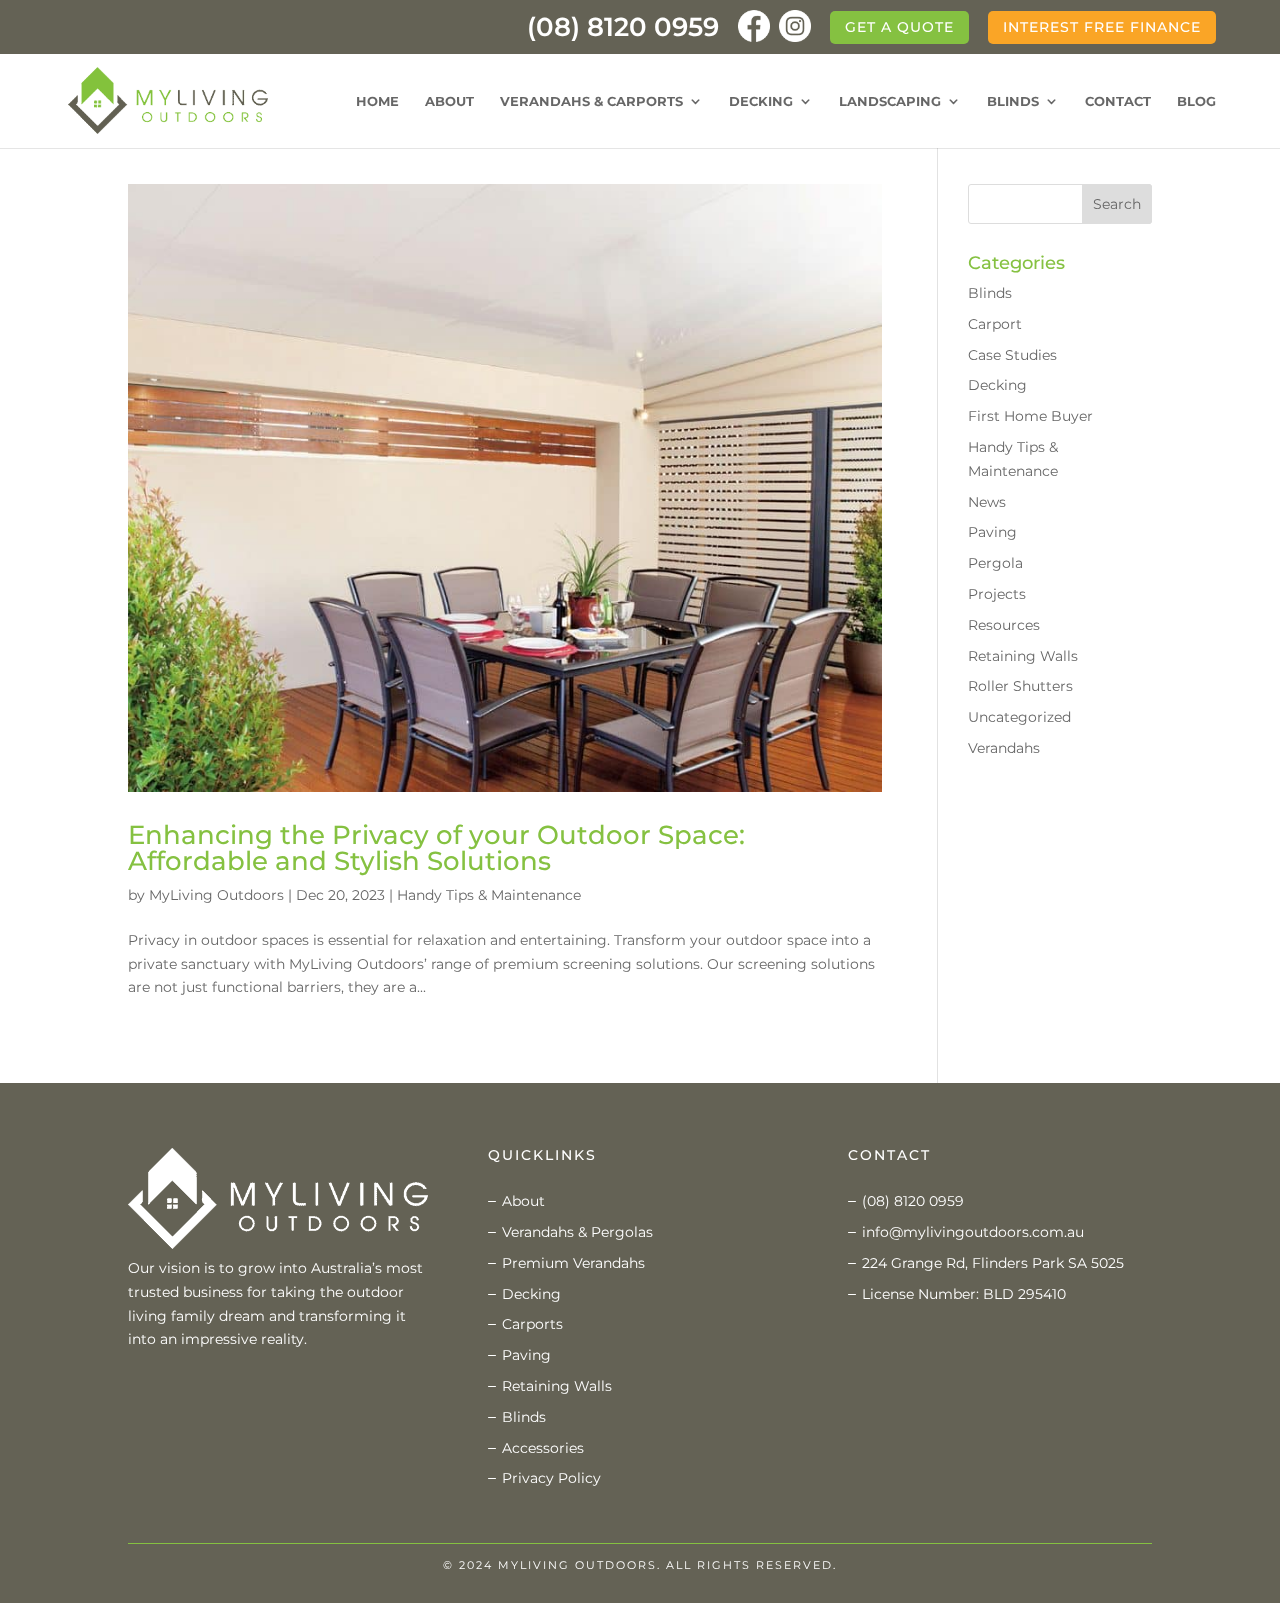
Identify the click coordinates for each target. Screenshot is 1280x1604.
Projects (997, 594)
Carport (995, 324)
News (987, 502)
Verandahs (1004, 748)
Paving (992, 532)
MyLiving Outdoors (216, 895)
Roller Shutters (1020, 686)
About (449, 101)
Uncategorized (1019, 717)
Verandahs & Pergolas (577, 1232)
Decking (761, 101)
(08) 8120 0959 (623, 32)
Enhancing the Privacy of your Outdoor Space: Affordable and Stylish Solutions (436, 848)
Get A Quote (899, 27)
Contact (1118, 101)
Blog (1196, 101)
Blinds (1013, 101)
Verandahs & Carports (591, 101)
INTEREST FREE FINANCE (1102, 27)
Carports (532, 1324)
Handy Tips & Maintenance (489, 895)
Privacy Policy (551, 1478)
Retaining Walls (1023, 656)
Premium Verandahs (573, 1263)
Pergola (995, 563)
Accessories (543, 1448)
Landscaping (890, 101)
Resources (1004, 625)
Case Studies (1012, 355)
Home (377, 101)
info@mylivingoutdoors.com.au (973, 1232)
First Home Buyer (1030, 416)
